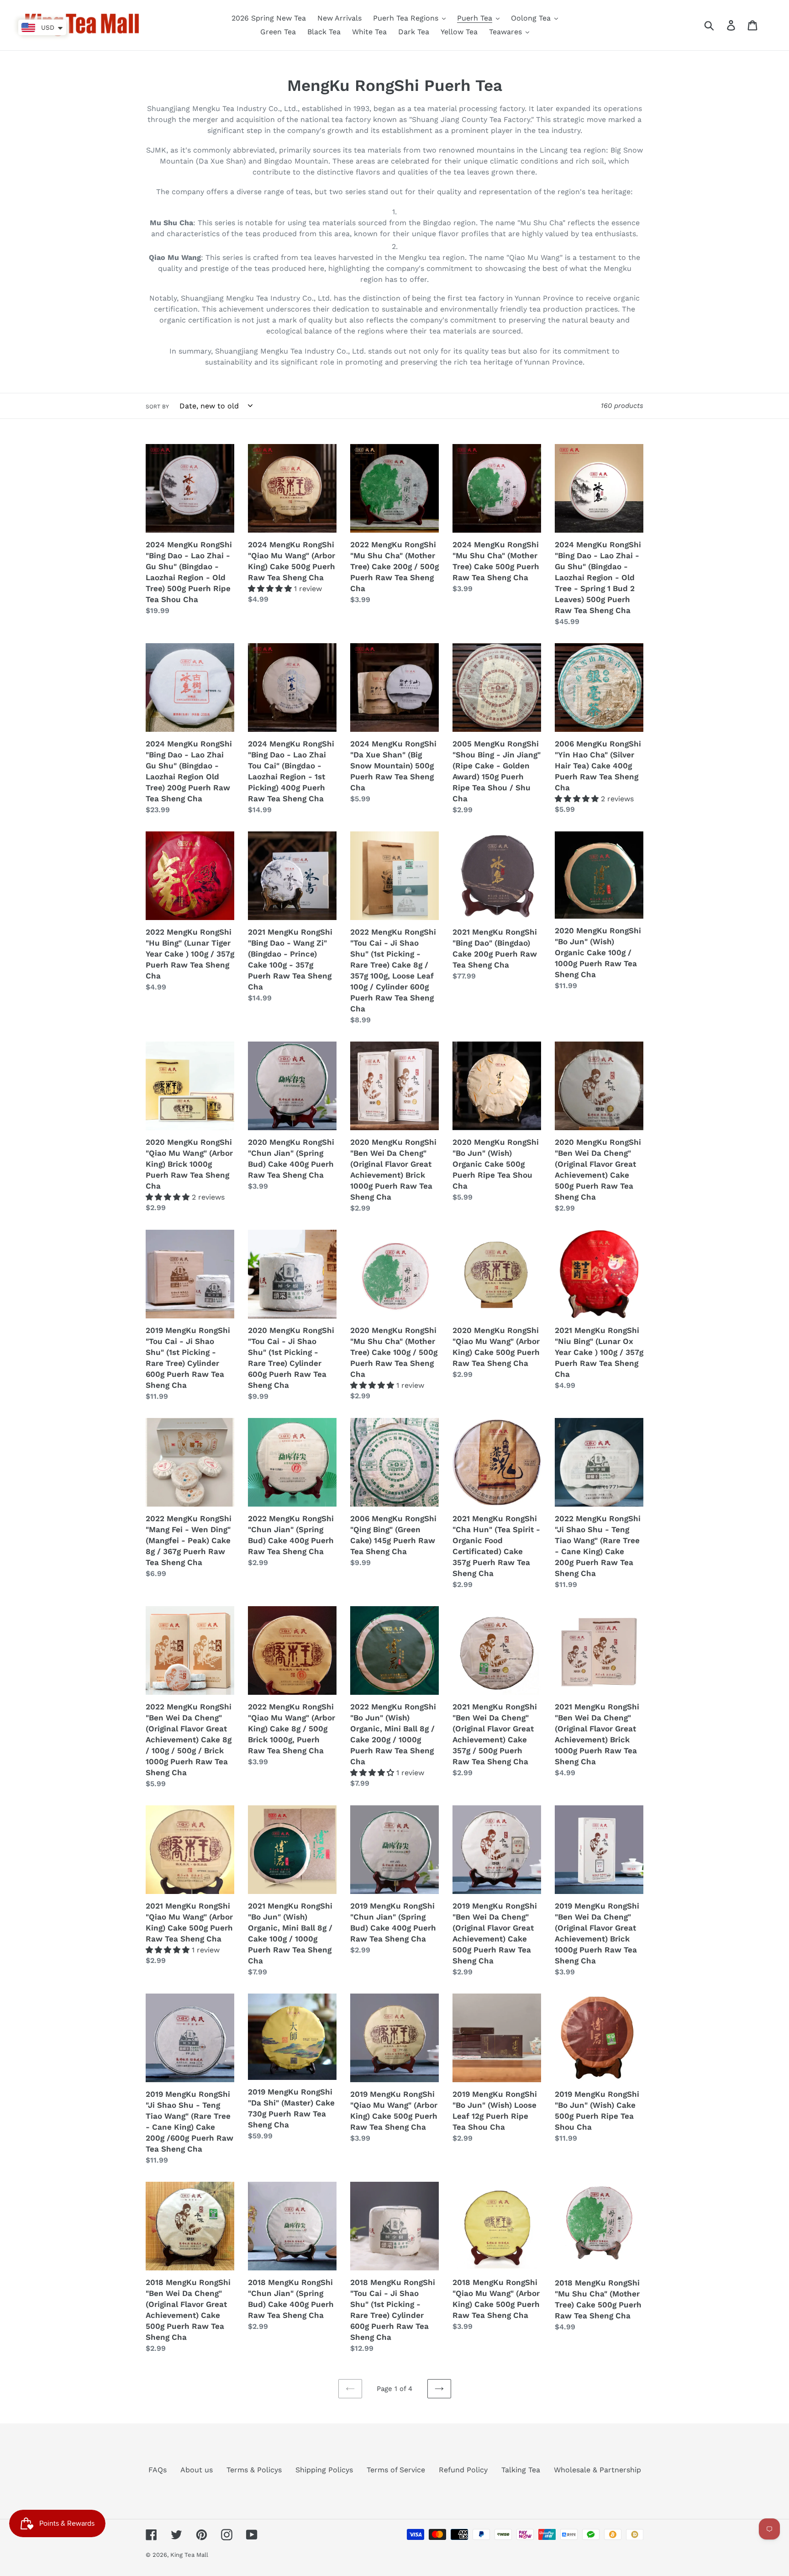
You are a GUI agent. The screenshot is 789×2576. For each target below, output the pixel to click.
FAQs (158, 2470)
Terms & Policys (254, 2470)
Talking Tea (521, 2470)
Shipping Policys (324, 2470)
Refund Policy (463, 2470)
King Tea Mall (189, 2555)
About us (197, 2470)
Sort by (157, 407)
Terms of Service (396, 2470)
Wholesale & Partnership (597, 2470)
